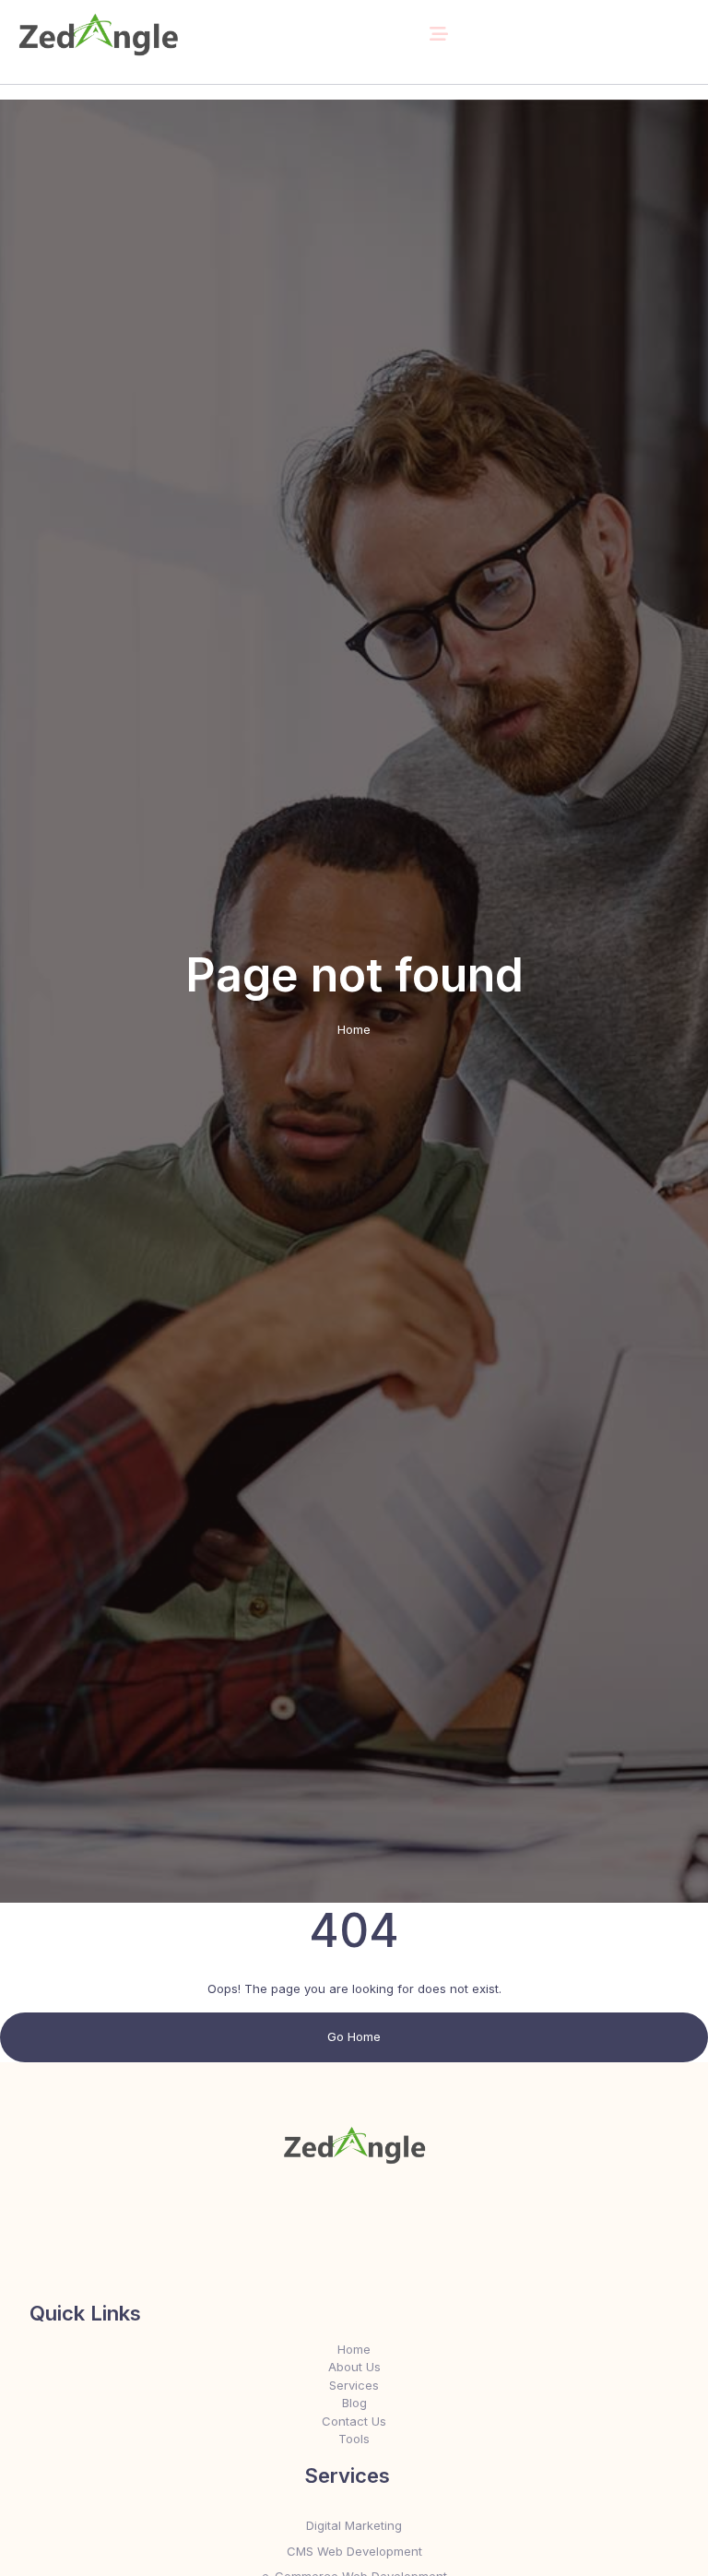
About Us (354, 2367)
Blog (354, 2403)
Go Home (354, 2036)
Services (354, 2385)
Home (354, 1029)
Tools (354, 2439)
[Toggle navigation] (439, 34)
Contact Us (354, 2421)
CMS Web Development (354, 2551)
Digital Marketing (354, 2525)
